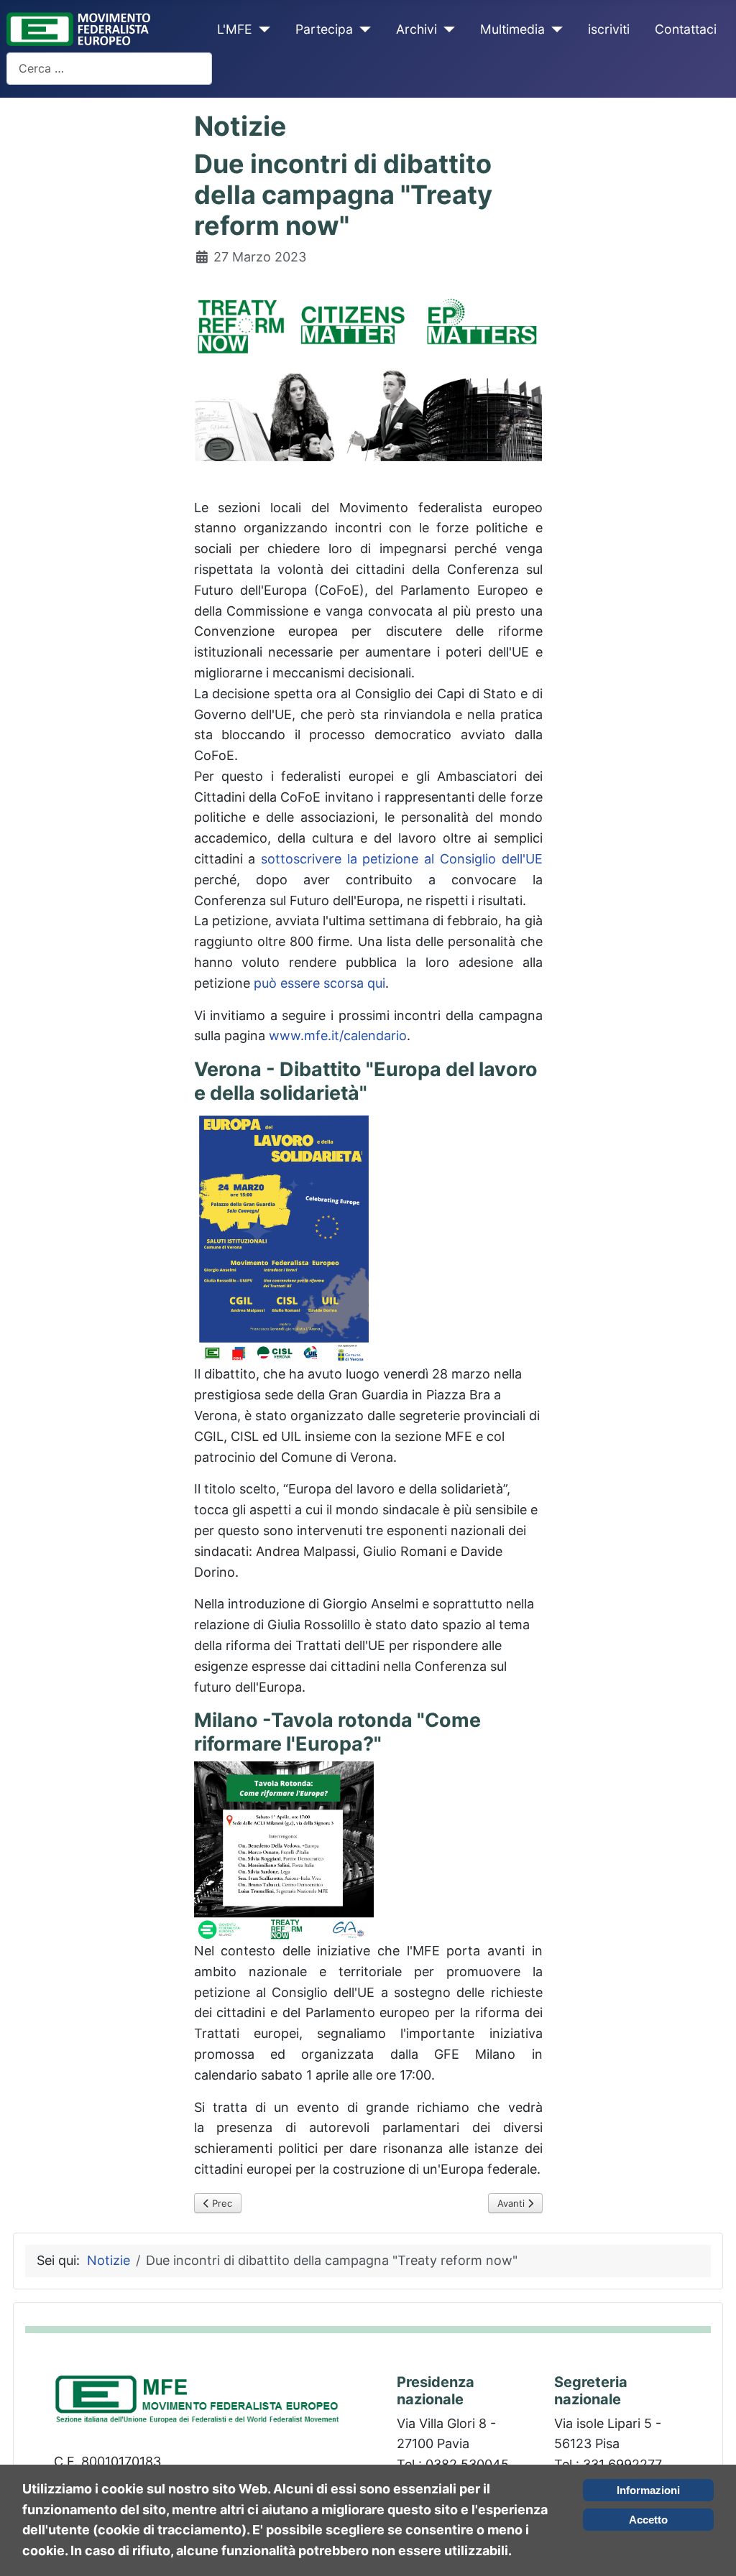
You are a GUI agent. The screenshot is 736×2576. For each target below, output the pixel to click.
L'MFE (235, 29)
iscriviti (609, 29)
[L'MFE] (261, 29)
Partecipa (324, 29)
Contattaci (686, 29)
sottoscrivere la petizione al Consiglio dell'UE (402, 859)
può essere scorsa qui (319, 983)
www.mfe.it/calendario (338, 1036)
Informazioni (648, 2490)
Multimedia (512, 29)
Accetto (648, 2520)
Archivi (417, 29)
